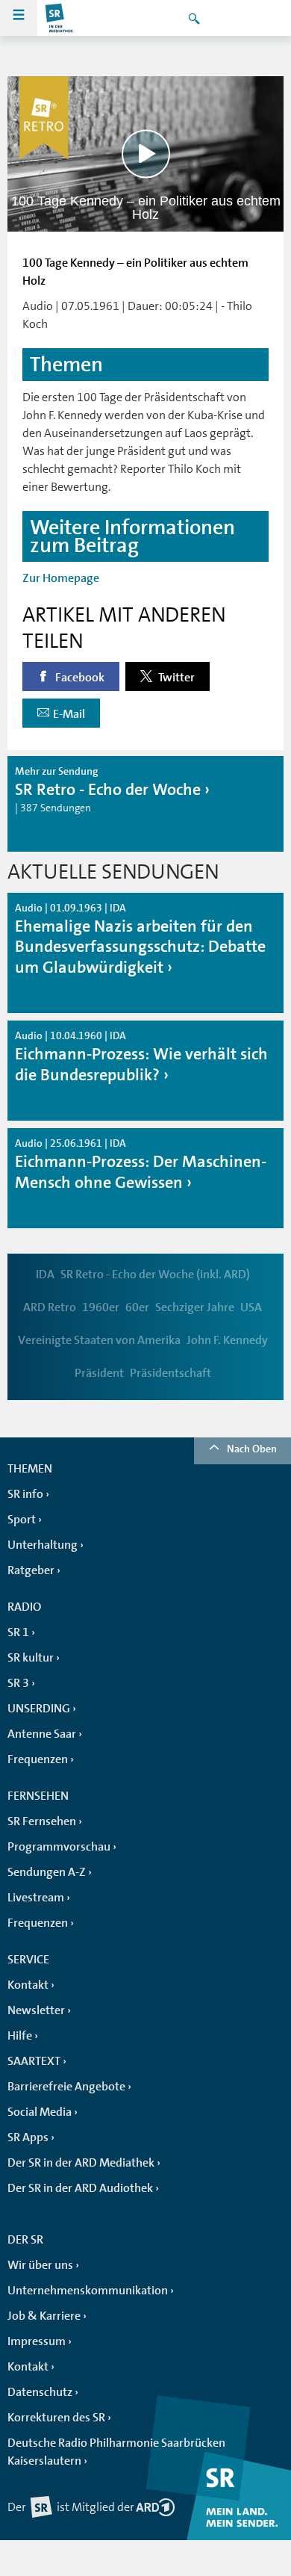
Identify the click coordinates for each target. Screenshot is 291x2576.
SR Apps (28, 2137)
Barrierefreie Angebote (66, 2087)
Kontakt (28, 1985)
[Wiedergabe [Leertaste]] (146, 154)
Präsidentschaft (170, 1373)
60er (137, 1307)
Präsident (99, 1373)
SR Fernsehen (42, 1821)
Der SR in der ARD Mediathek (81, 2163)
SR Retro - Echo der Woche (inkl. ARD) (155, 1275)
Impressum (37, 2341)
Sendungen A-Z (47, 1872)
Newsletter (36, 2010)
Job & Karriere (44, 2316)
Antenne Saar (42, 1734)
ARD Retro (50, 1307)
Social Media (40, 2112)
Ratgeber (31, 1570)
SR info (25, 1494)
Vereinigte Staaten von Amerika (99, 1340)
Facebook (79, 678)
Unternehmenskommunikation (88, 2291)
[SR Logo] (60, 18)
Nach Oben (252, 1449)
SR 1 (18, 1632)
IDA (45, 1275)
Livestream (36, 1898)
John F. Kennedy (227, 1340)
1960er (101, 1307)
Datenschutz (40, 2392)
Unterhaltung (43, 1545)
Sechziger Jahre (195, 1307)
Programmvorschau (59, 1847)
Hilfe (20, 2036)
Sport (22, 1520)
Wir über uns (40, 2265)
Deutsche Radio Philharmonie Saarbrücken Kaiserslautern (116, 2452)
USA (251, 1307)
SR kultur (31, 1658)
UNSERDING (39, 1709)
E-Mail (69, 714)
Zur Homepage (61, 578)
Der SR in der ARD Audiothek (80, 2188)
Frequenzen (38, 1759)
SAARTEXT (34, 2061)
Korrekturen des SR (56, 2418)
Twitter (175, 678)
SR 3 (18, 1683)
